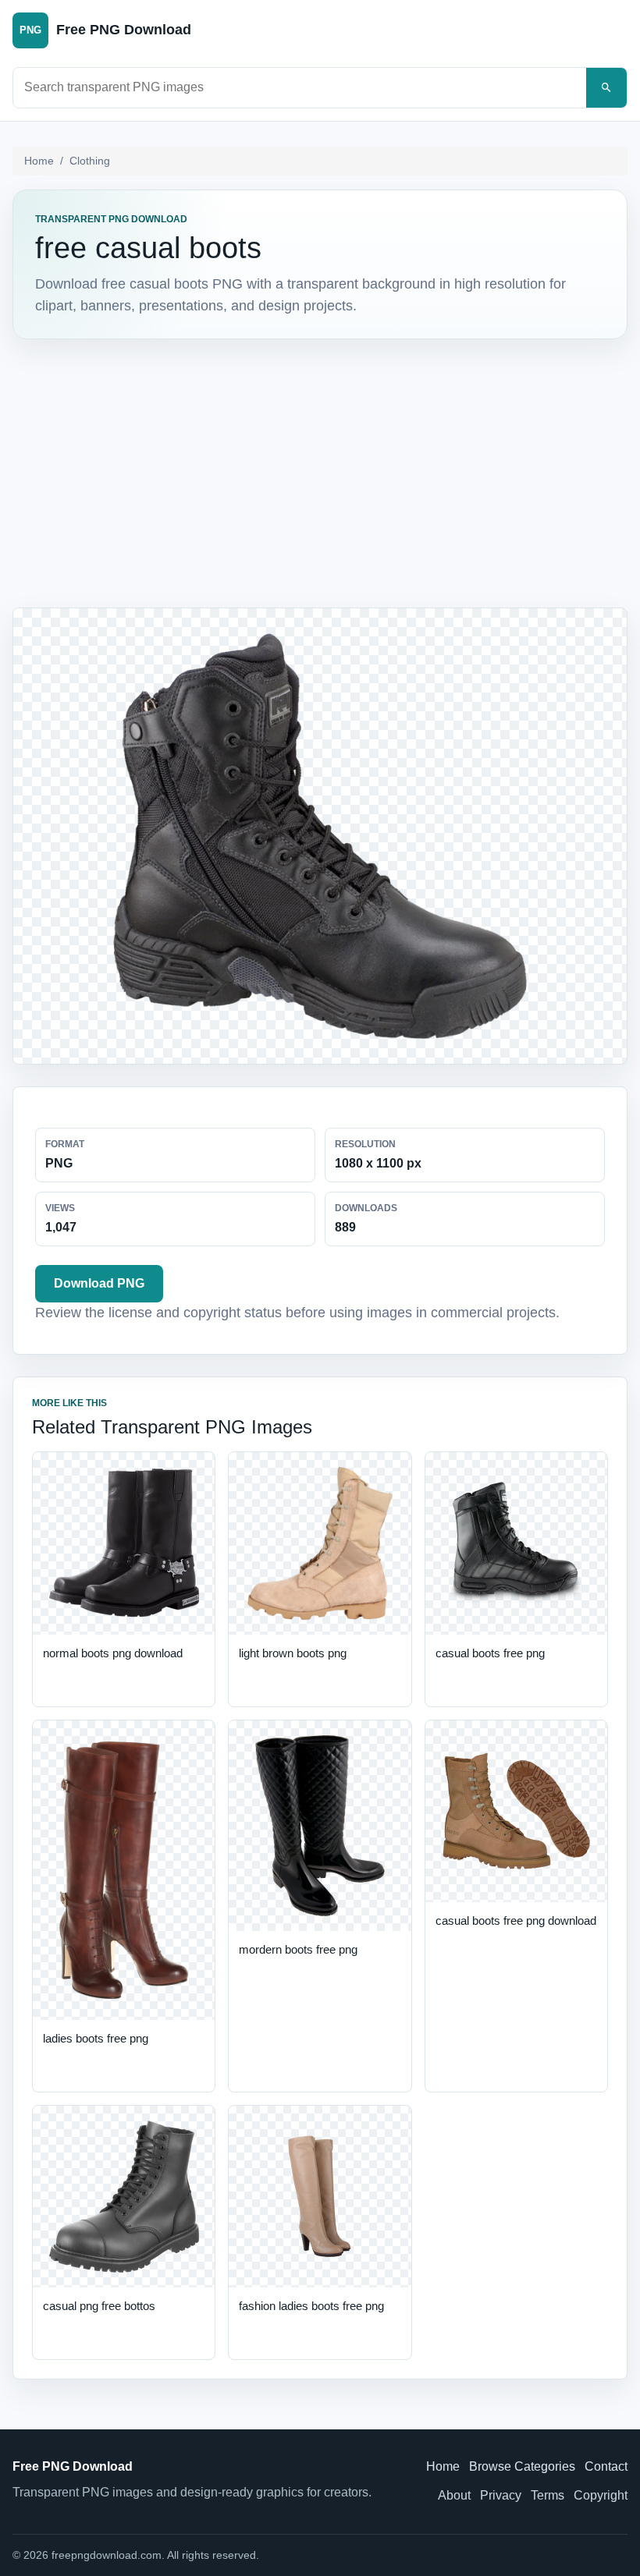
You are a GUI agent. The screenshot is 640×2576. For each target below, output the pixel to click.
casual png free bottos (99, 2306)
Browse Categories (522, 2466)
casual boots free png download (516, 1920)
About (454, 2495)
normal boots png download (113, 1653)
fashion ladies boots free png (311, 2306)
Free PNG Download (73, 2466)
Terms (548, 2495)
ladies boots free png (96, 2038)
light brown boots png (293, 1653)
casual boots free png (490, 1653)
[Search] (606, 88)
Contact (606, 2466)
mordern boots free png (298, 1949)
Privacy (501, 2495)
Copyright (601, 2495)
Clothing (90, 161)
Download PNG (99, 1283)
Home (39, 161)
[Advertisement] (320, 470)
